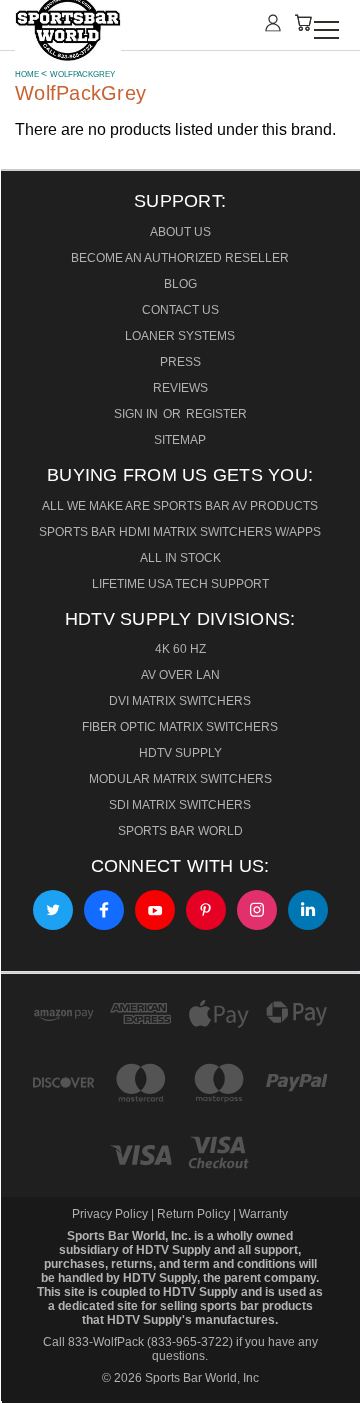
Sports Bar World (180, 831)
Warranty (263, 1214)
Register (216, 414)
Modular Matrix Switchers (180, 779)
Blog (180, 284)
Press (180, 362)
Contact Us (180, 310)
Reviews (180, 388)
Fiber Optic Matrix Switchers (180, 727)
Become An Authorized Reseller (180, 258)
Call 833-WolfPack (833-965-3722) (138, 1342)
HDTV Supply (180, 753)
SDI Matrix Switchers (180, 805)
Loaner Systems (180, 336)
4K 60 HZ (180, 649)
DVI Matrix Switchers (180, 701)
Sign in (137, 414)
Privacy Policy (111, 1214)
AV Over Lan (180, 675)
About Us (180, 232)
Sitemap (180, 440)
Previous (28, 1379)
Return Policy (193, 1214)
